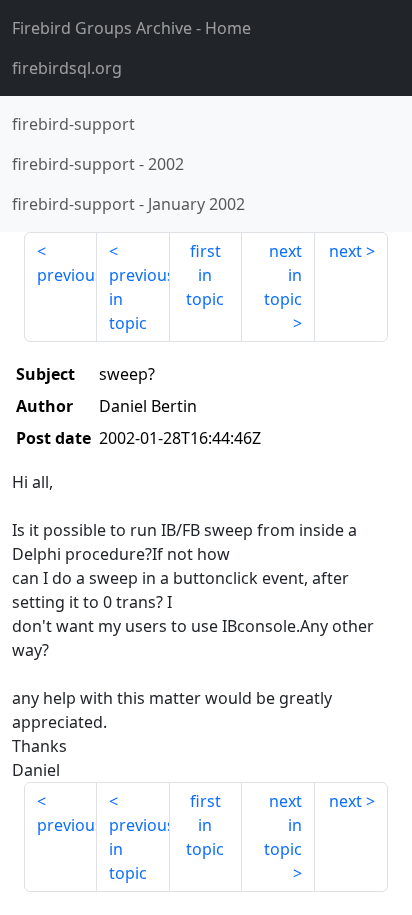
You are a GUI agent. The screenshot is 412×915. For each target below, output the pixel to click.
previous (67, 275)
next (345, 251)
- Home (131, 28)
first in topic (205, 275)
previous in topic (139, 299)
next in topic (283, 275)
